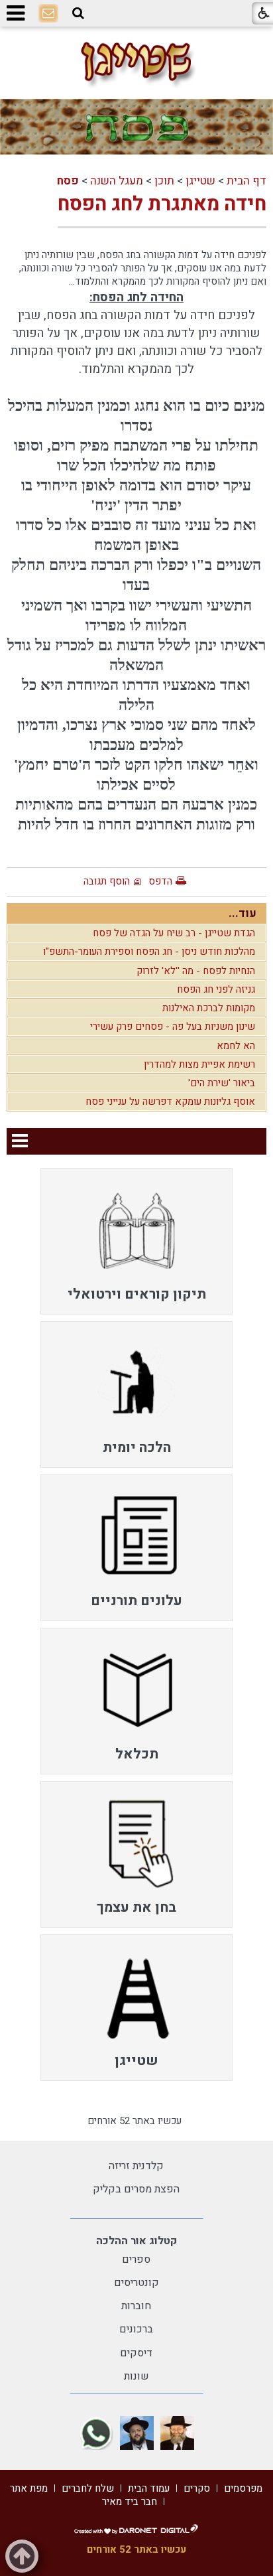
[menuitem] (136, 1241)
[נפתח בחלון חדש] (177, 2433)
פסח (68, 181)
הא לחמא (236, 1046)
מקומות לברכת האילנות (209, 1008)
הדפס (160, 881)
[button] (78, 13)
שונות (136, 2376)
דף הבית (246, 181)
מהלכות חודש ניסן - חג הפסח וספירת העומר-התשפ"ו (149, 952)
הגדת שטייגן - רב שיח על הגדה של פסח (174, 933)
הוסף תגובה (107, 881)
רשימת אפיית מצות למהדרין (199, 1064)
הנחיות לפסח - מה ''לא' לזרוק (196, 971)
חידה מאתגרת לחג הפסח (162, 204)
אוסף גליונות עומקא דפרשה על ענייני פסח (170, 1102)
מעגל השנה (117, 181)
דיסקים (136, 2353)
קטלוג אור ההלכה (136, 2241)
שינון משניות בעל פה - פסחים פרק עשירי (173, 1027)
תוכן (164, 181)
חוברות (136, 2306)
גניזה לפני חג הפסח (216, 989)
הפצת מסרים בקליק (136, 2189)
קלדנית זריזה (136, 2166)
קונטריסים (136, 2283)
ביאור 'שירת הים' (222, 1083)
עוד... (243, 913)
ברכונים (136, 2329)
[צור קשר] (48, 14)
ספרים (136, 2259)
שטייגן (200, 181)
